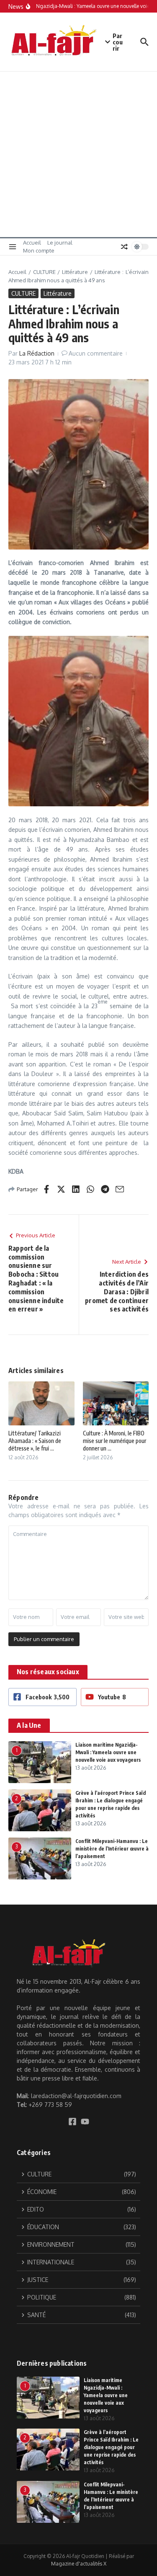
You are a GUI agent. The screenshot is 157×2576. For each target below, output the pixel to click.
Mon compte (39, 250)
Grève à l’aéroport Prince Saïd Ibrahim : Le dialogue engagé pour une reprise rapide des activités (111, 2447)
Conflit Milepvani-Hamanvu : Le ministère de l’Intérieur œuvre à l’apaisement (112, 1849)
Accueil (32, 243)
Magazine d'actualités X (79, 2564)
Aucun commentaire (96, 353)
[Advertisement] (78, 154)
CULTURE (44, 272)
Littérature (75, 272)
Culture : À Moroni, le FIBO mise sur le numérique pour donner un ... (115, 1441)
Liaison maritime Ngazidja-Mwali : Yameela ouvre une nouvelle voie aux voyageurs (108, 1752)
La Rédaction (37, 353)
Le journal (60, 243)
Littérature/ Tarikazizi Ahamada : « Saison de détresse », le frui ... (35, 1441)
